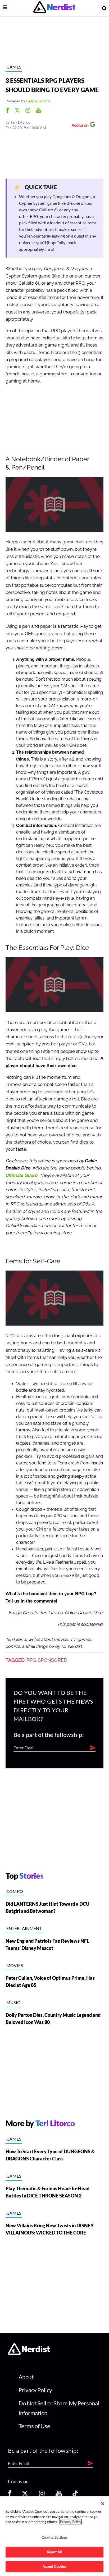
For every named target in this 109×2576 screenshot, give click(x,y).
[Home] (29, 2353)
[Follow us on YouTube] (59, 2495)
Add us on (79, 126)
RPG (31, 1660)
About (26, 2377)
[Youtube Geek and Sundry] (38, 111)
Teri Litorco (21, 122)
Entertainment (24, 1928)
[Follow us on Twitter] (25, 2495)
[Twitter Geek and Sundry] (17, 111)
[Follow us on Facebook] (10, 2495)
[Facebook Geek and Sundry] (8, 111)
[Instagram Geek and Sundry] (28, 111)
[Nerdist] (54, 8)
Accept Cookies (55, 2566)
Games (14, 67)
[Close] (103, 2504)
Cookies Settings (54, 2537)
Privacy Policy (35, 2390)
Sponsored (53, 1660)
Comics (15, 1891)
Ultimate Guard (22, 1175)
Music (13, 2002)
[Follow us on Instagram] (42, 2495)
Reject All (54, 2552)
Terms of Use (34, 2426)
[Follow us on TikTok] (75, 2495)
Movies (15, 1965)
